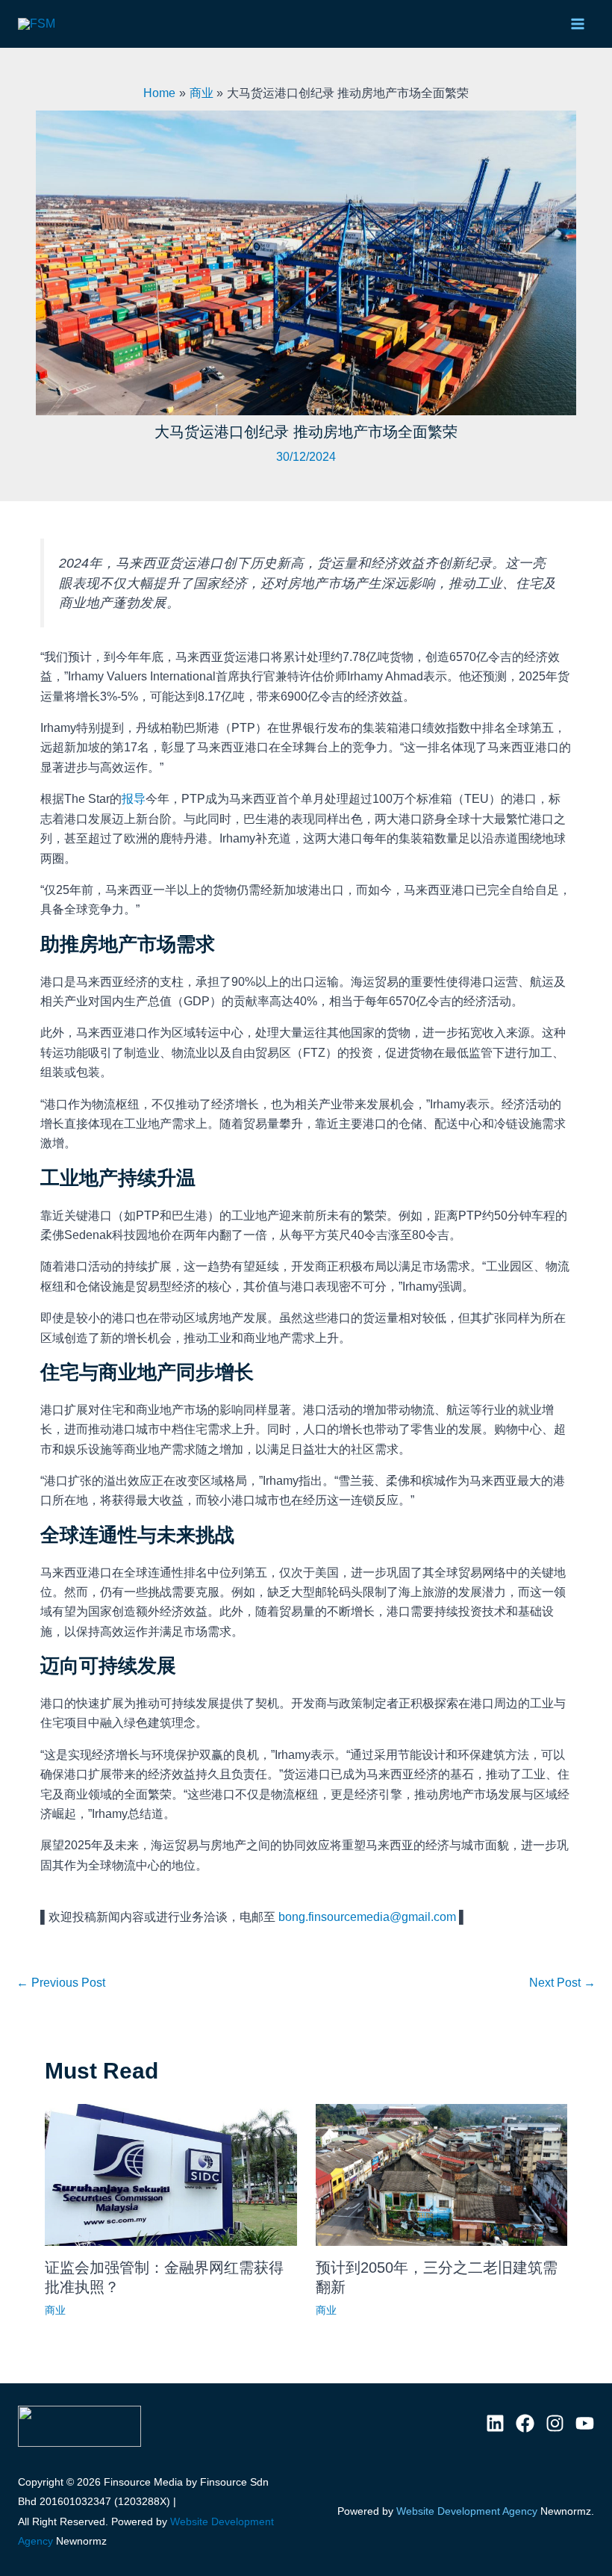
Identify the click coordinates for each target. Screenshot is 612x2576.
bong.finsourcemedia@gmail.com (367, 1917)
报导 (134, 799)
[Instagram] (555, 2423)
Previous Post (61, 1983)
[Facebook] (525, 2423)
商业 (55, 2310)
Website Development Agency (467, 2511)
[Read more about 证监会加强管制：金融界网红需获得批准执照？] (171, 2175)
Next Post (562, 1983)
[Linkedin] (495, 2423)
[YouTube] (585, 2423)
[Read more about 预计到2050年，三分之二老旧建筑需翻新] (442, 2175)
